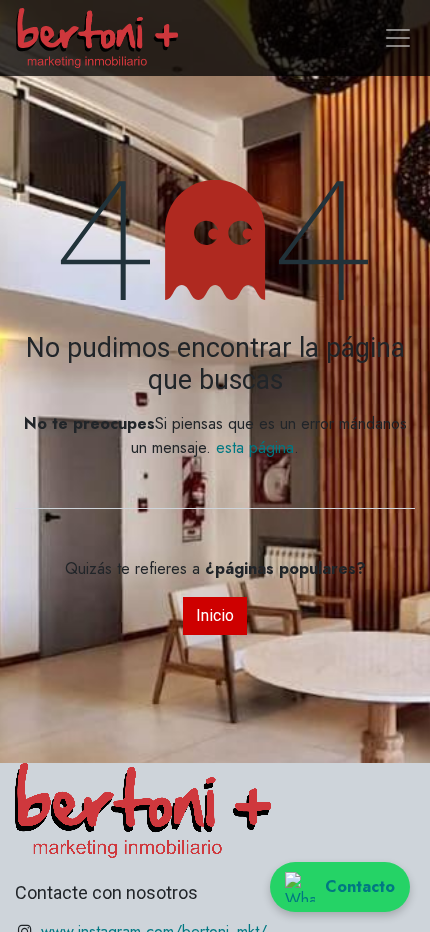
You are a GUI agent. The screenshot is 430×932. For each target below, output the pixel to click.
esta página (255, 447)
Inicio (215, 615)
